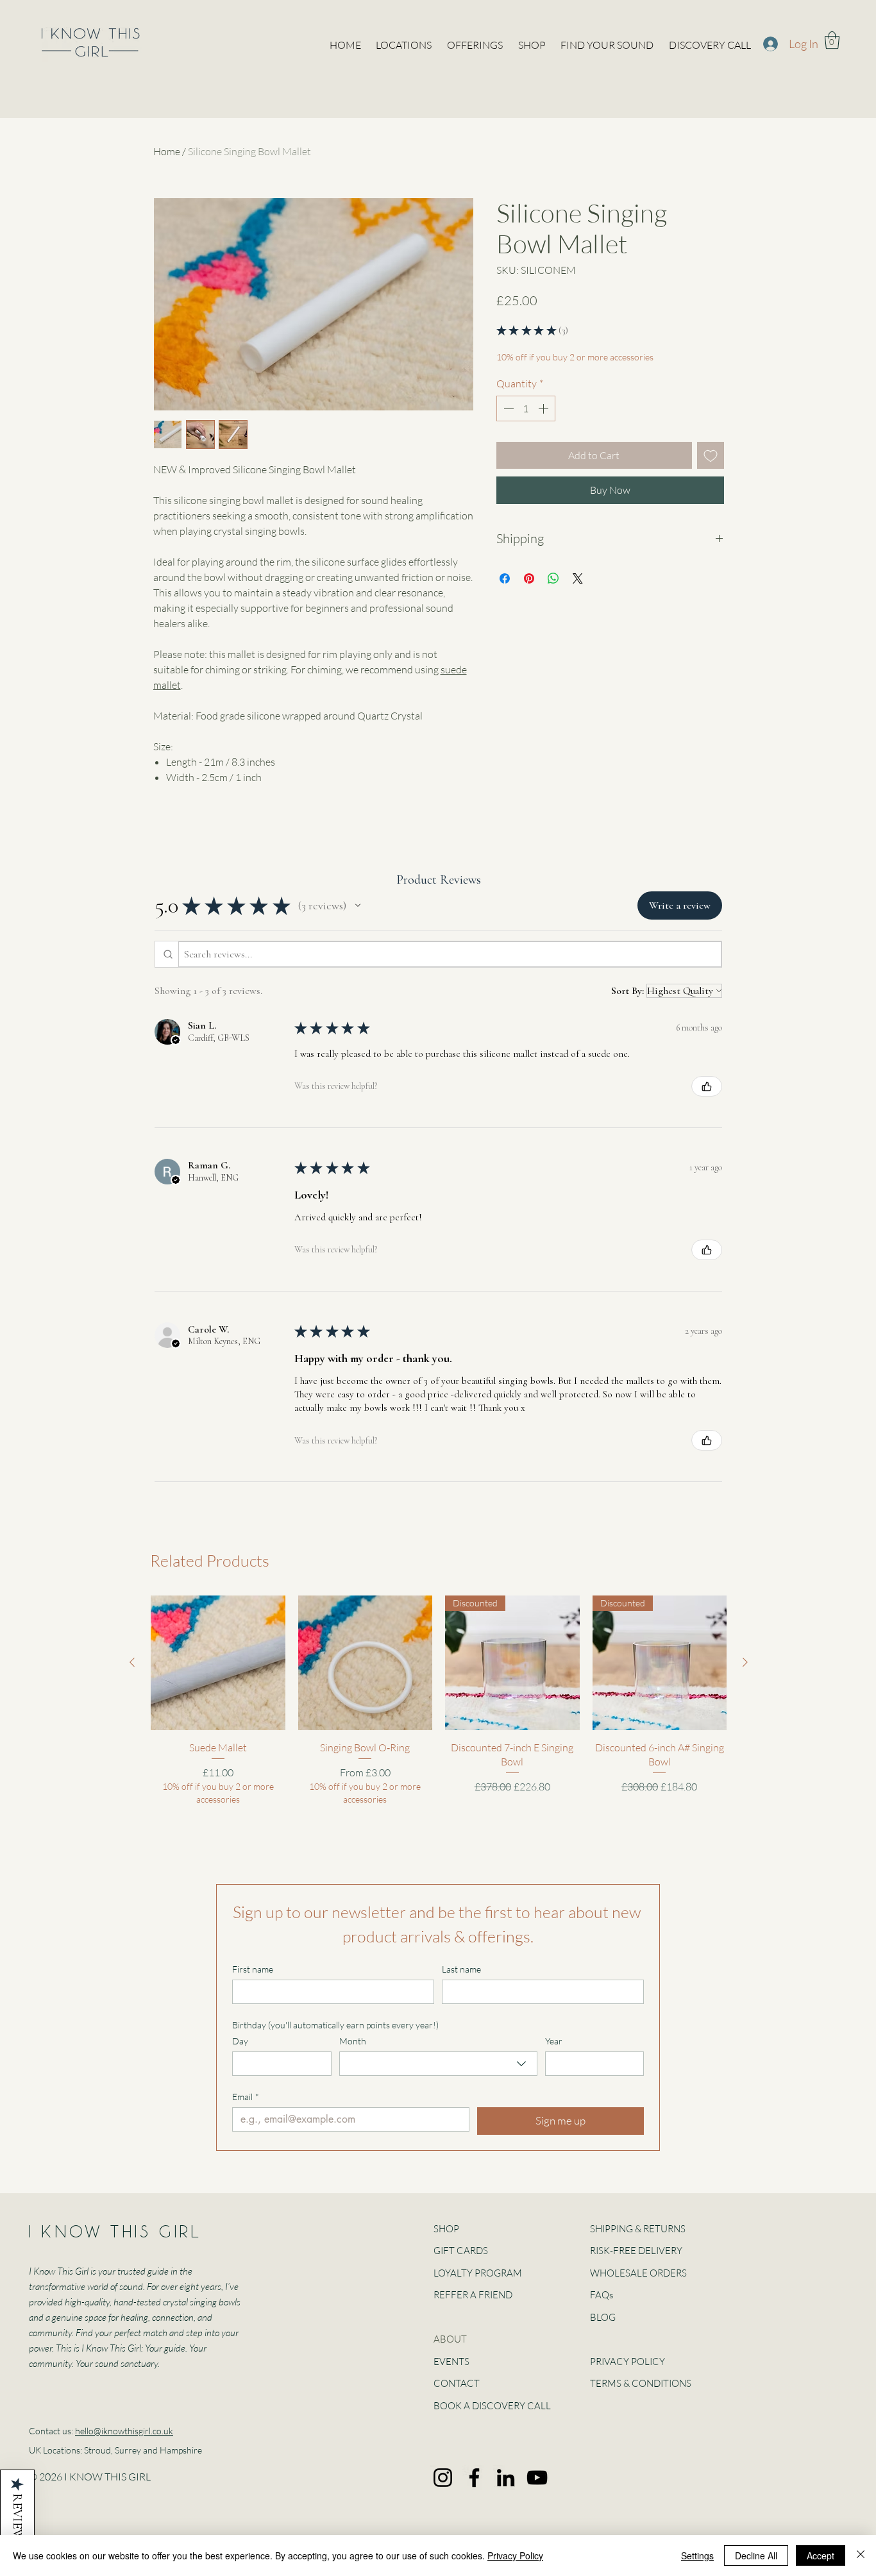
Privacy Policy (515, 2555)
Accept (821, 2555)
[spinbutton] (526, 408)
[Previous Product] (132, 1662)
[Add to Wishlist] (711, 455)
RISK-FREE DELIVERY (636, 2251)
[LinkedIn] (506, 2478)
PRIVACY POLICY (628, 2361)
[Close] (861, 2555)
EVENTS (451, 2361)
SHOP (446, 2229)
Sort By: (628, 991)
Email (246, 2097)
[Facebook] (474, 2478)
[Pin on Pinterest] (529, 578)
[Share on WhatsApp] (553, 578)
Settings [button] (697, 2555)
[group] (439, 1700)
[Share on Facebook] (505, 578)
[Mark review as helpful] (707, 1086)
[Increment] (544, 408)
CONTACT (457, 2383)
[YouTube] (537, 2478)
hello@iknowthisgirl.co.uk (124, 2431)
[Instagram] (443, 2478)
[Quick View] (218, 1663)
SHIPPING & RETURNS (638, 2229)
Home (167, 151)
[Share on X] (578, 578)
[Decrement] (507, 408)
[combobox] (438, 2064)
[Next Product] (745, 1662)
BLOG (603, 2317)
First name (253, 1969)
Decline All (756, 2555)
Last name (461, 1969)
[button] (832, 40)
